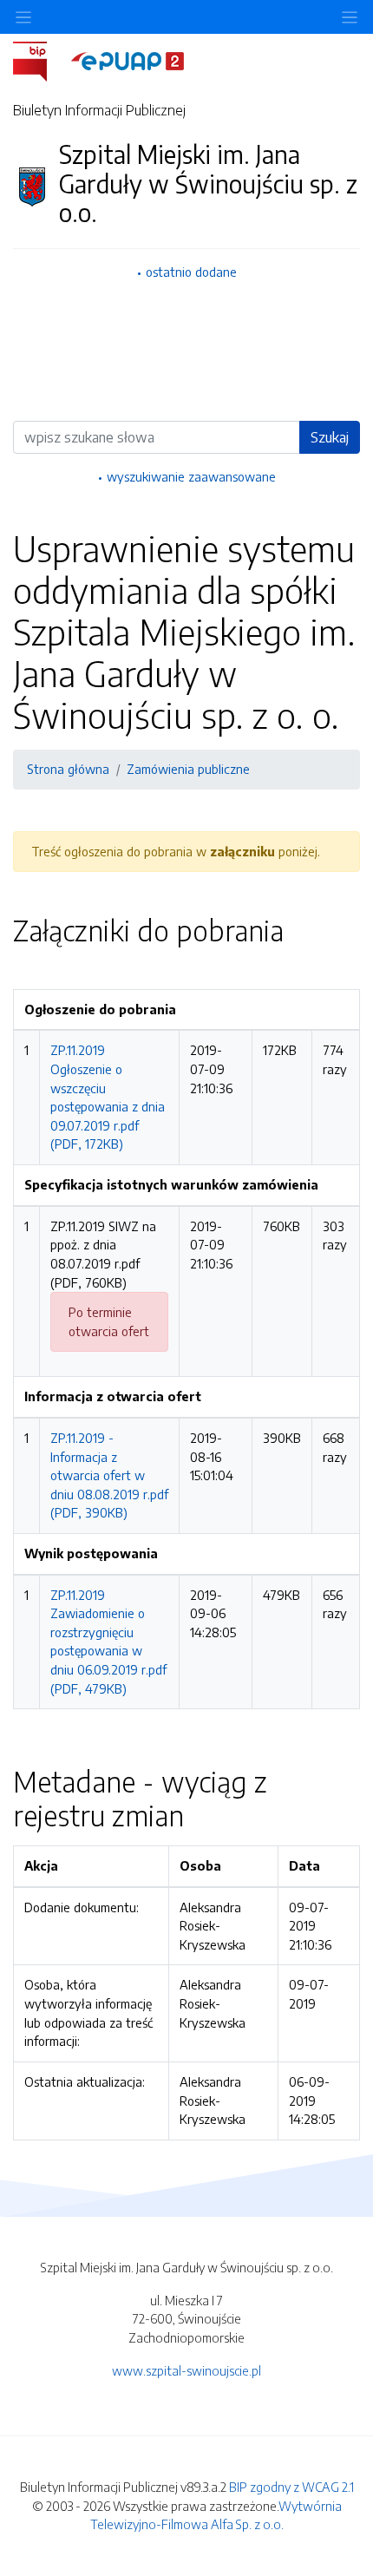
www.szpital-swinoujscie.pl (186, 2370)
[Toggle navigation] (350, 17)
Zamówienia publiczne (188, 769)
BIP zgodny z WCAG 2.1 (291, 2487)
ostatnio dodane (191, 272)
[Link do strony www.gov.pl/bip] (40, 60)
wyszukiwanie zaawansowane (191, 476)
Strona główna (68, 769)
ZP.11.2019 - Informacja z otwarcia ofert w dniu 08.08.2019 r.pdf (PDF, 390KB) (109, 1475)
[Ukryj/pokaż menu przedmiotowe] (23, 17)
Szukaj (330, 437)
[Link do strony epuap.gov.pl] (128, 60)
